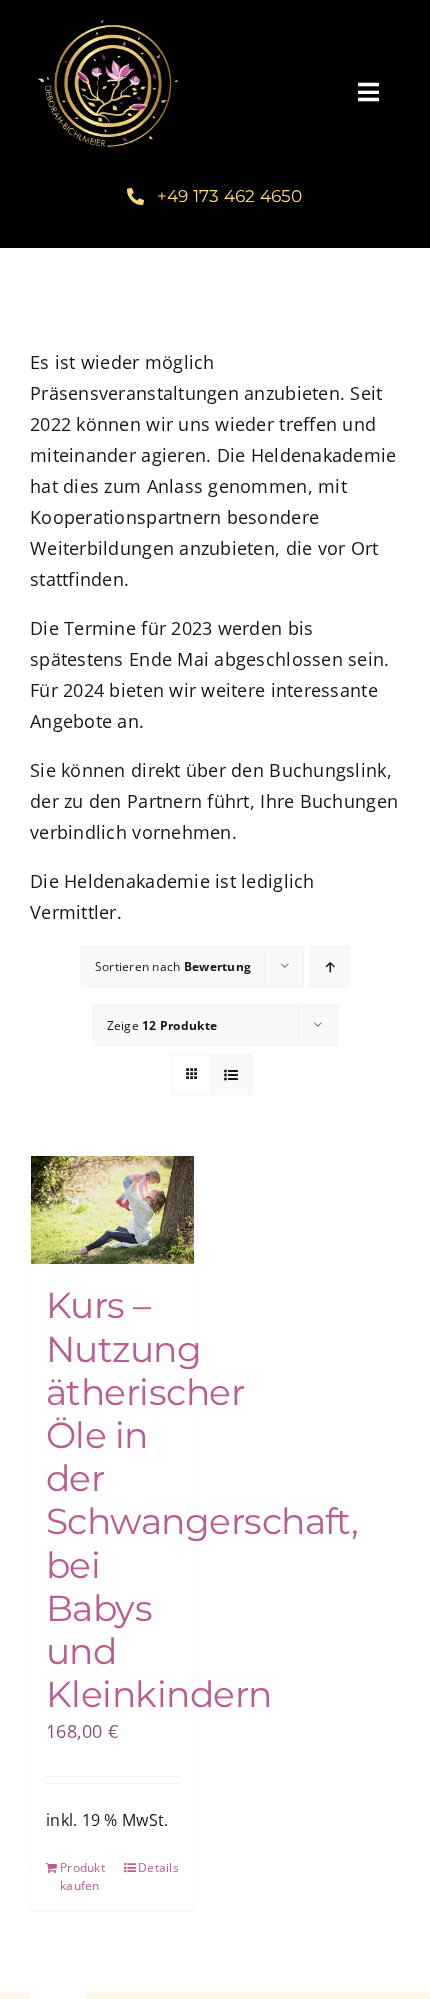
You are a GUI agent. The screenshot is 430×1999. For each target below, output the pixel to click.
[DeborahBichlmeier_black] (107, 19)
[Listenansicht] (231, 1074)
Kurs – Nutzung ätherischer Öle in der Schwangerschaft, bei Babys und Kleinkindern (202, 1499)
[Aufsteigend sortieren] (329, 966)
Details (158, 1867)
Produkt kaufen (82, 1876)
